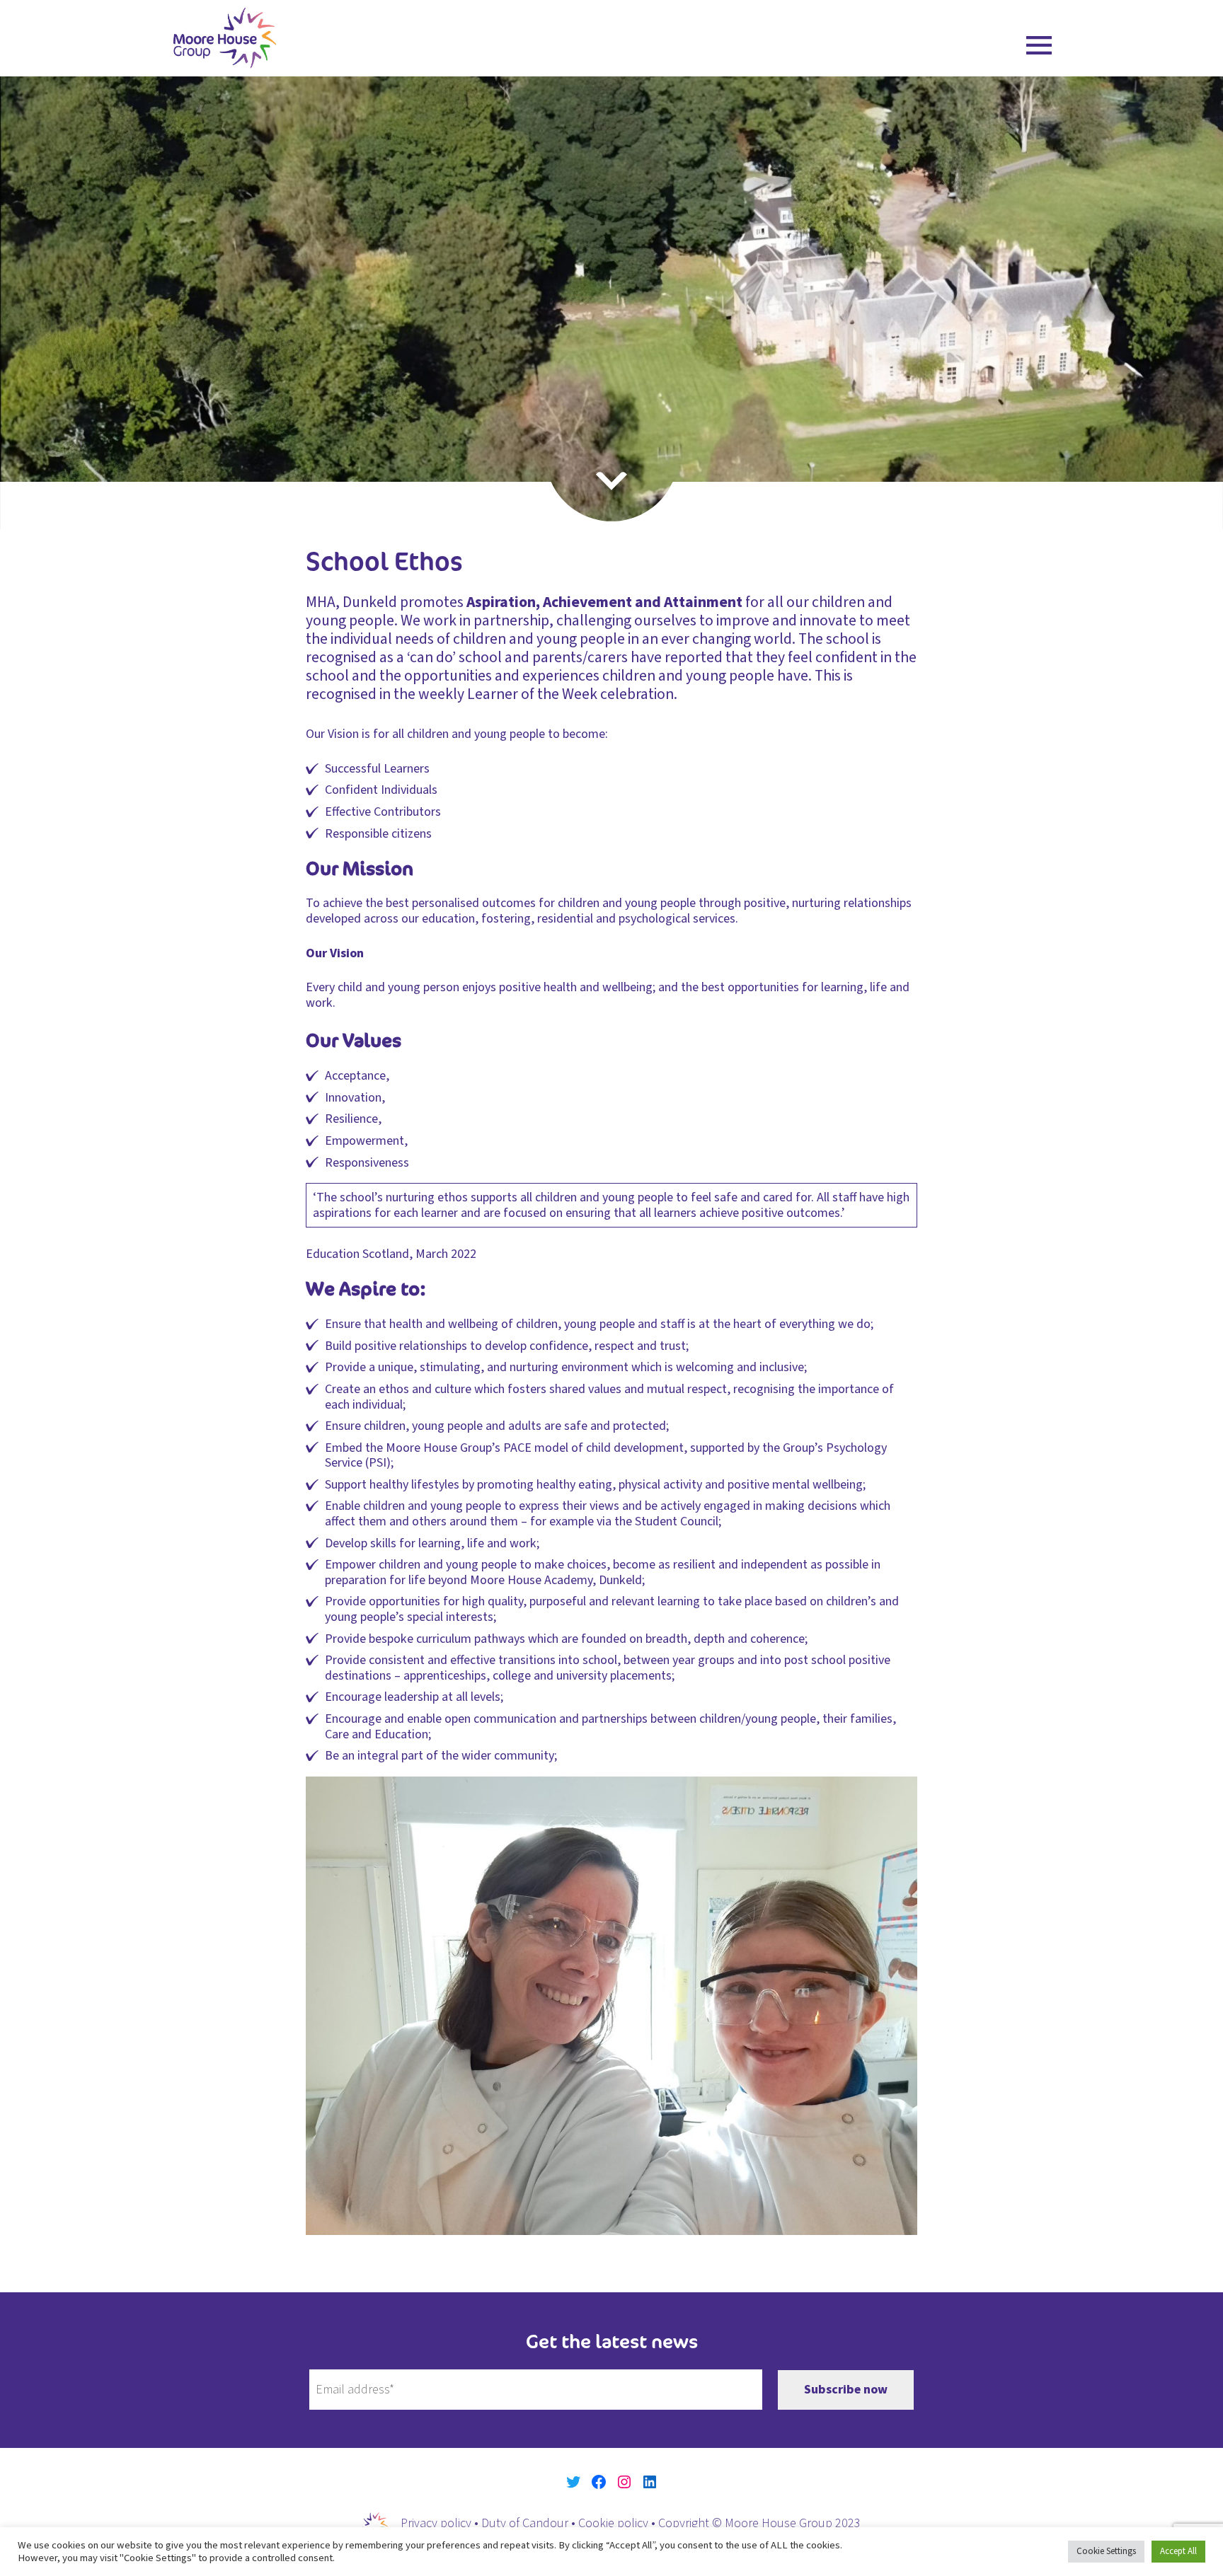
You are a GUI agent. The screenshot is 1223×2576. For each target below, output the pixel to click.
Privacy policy (436, 2523)
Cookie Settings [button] (1106, 2551)
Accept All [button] (1178, 2551)
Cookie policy (613, 2523)
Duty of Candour (525, 2523)
